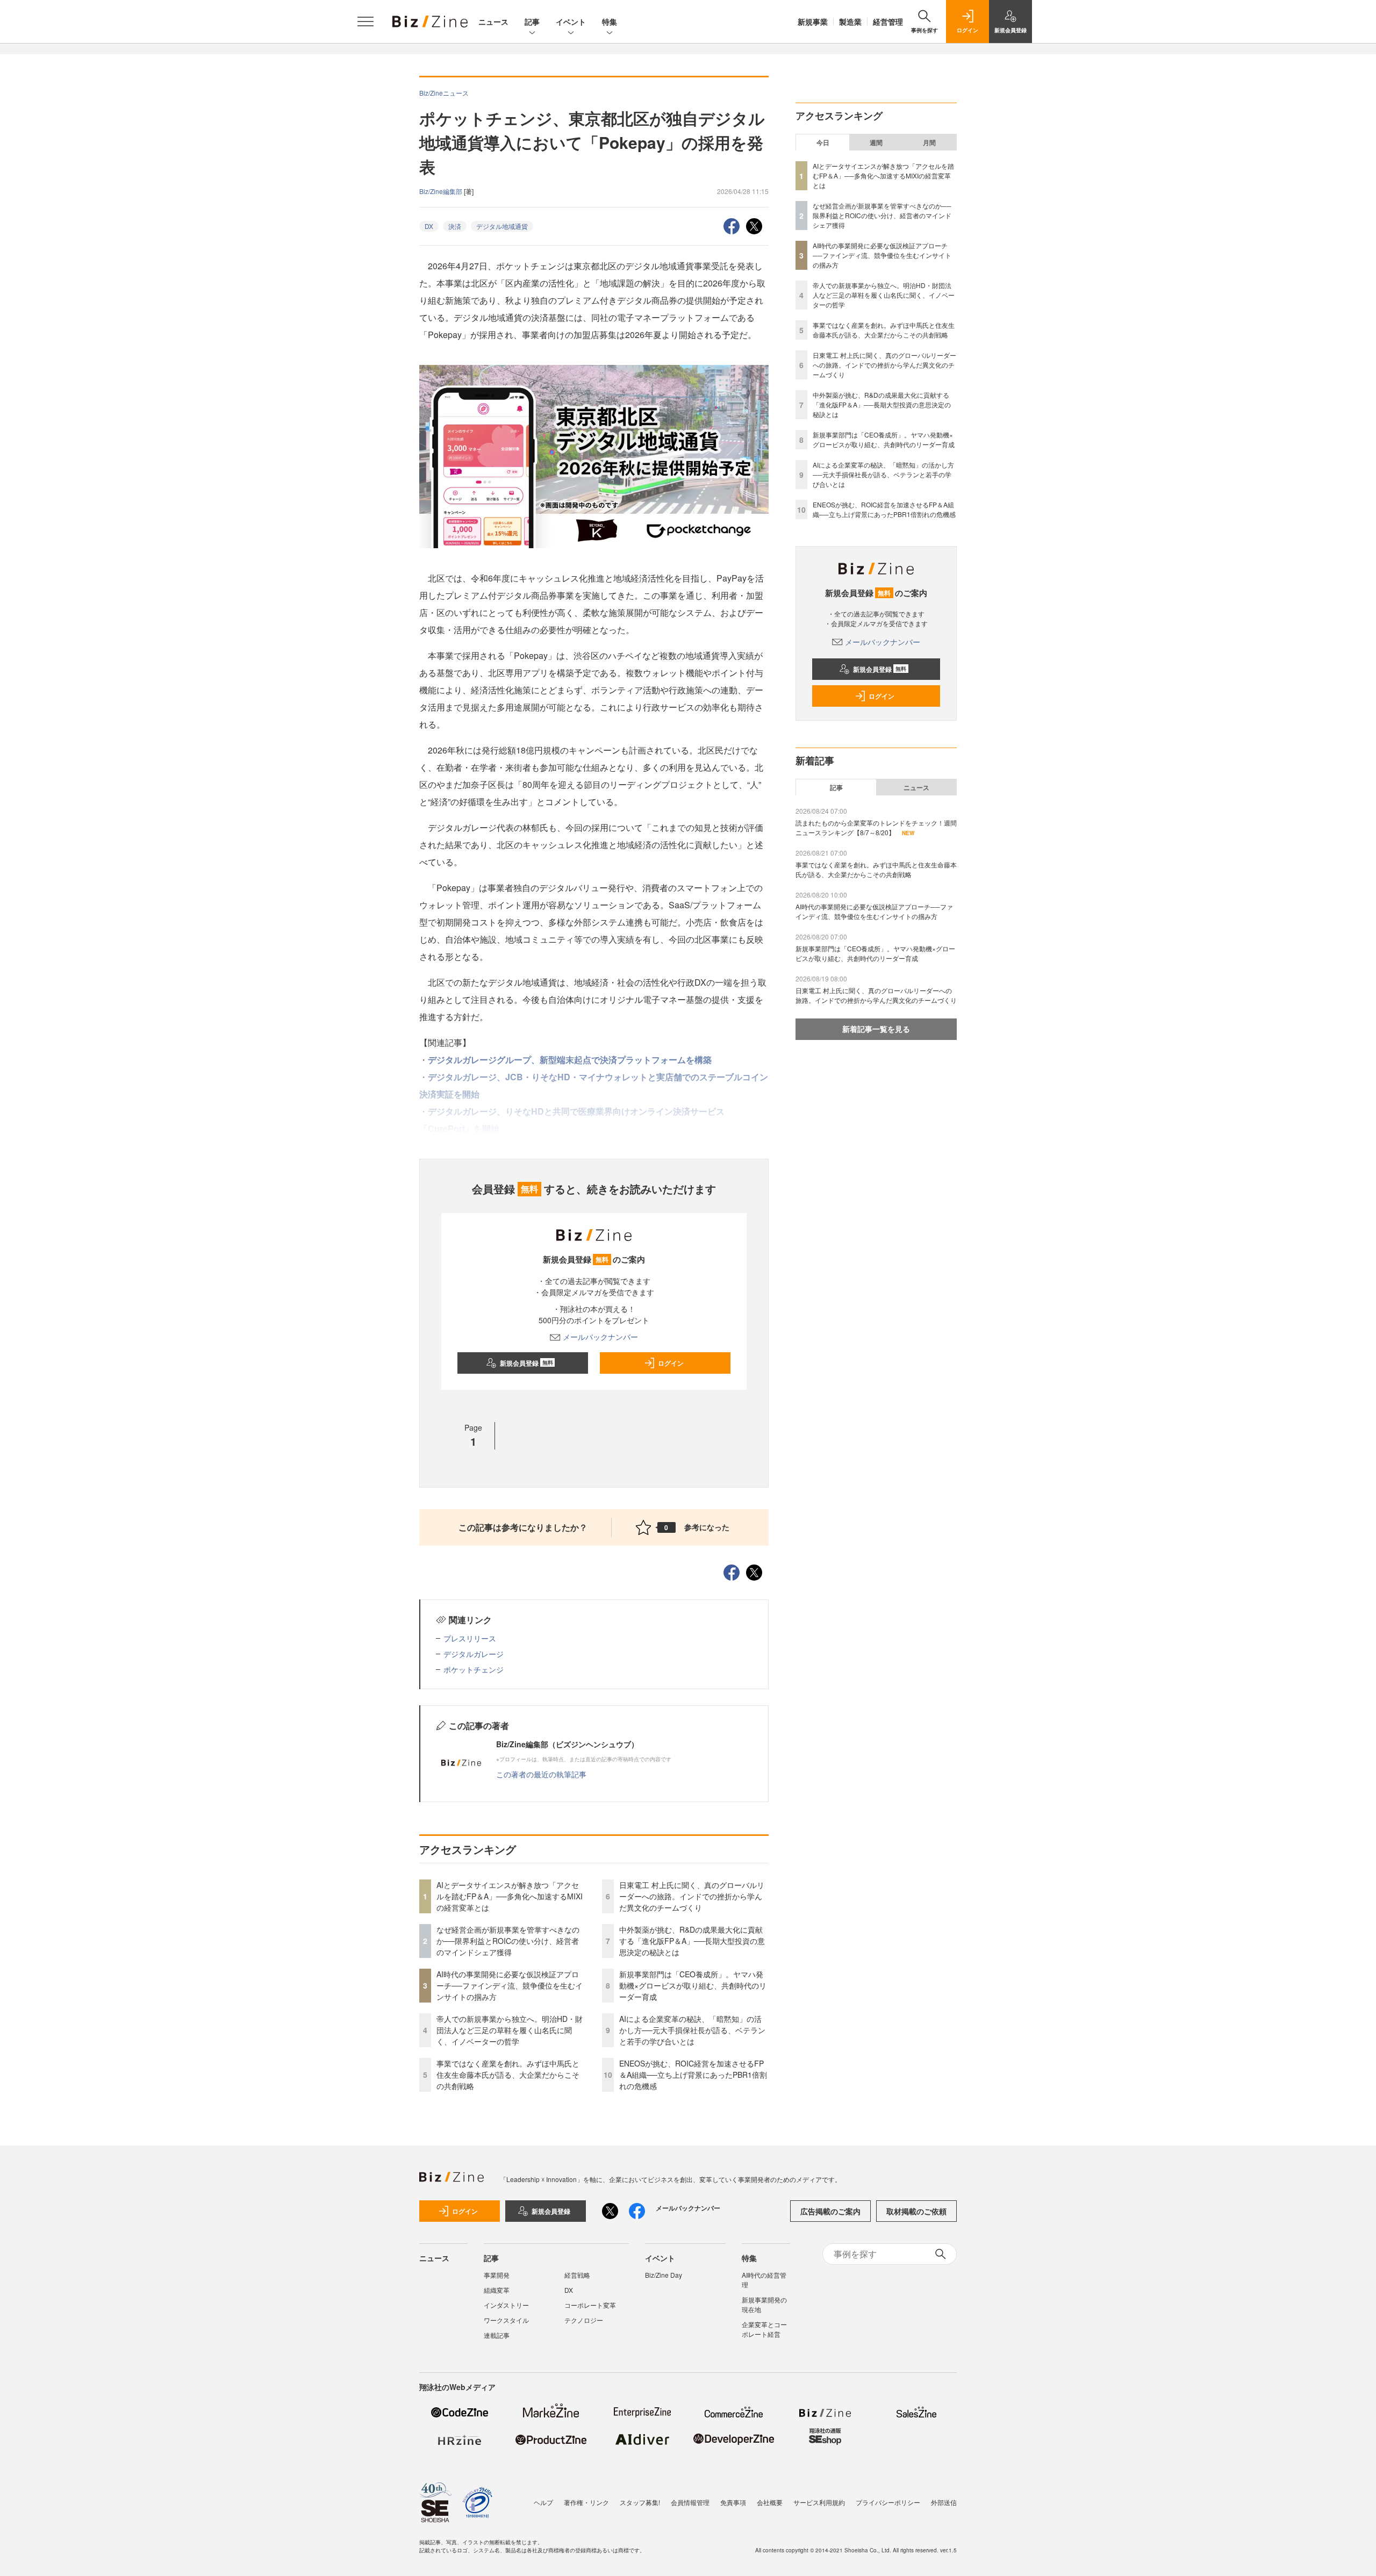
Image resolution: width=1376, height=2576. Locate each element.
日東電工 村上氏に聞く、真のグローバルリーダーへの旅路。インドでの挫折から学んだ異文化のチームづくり (692, 1896)
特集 (610, 21)
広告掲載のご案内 (830, 2211)
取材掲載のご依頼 (916, 2211)
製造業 (850, 21)
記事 (532, 21)
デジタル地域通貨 (502, 226)
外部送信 (944, 2502)
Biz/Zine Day (664, 2275)
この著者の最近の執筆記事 (541, 1774)
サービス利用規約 (819, 2502)
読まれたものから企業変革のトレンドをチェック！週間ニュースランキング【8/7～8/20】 (876, 827)
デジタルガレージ (474, 1654)
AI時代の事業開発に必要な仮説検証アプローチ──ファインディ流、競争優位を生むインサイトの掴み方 (510, 1985)
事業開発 (497, 2275)
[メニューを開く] (365, 21)
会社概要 (770, 2502)
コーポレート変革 (590, 2305)
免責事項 (733, 2502)
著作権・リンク (586, 2502)
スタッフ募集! (640, 2502)
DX (429, 226)
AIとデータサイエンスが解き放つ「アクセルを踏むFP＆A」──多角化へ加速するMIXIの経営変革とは (510, 1896)
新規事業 (813, 21)
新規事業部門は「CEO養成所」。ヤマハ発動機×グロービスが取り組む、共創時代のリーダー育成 (693, 1985)
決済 (455, 226)
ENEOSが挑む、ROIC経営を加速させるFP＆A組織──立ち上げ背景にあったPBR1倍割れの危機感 (693, 2075)
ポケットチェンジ (474, 1669)
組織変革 (497, 2290)
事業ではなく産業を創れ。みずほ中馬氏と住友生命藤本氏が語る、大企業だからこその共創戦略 (508, 2075)
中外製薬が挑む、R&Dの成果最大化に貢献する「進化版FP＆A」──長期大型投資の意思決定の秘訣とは (692, 1941)
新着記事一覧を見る (876, 1029)
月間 (929, 142)
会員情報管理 (690, 2502)
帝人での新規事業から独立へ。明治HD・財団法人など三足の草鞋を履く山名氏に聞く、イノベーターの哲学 (510, 2030)
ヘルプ (543, 2502)
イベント (571, 21)
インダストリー (506, 2305)
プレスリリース (470, 1638)
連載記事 (497, 2335)
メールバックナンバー (600, 1337)
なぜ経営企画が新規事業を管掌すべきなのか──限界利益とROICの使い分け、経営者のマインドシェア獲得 (508, 1941)
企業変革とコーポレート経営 (764, 2329)
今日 (823, 142)
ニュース (493, 21)
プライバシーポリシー (888, 2502)
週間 (876, 142)
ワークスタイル (506, 2320)
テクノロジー (584, 2320)
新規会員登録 (526, 1363)
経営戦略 (577, 2275)
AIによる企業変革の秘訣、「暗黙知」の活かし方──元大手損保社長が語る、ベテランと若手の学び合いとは (692, 2030)
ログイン (671, 1363)
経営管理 (888, 21)
